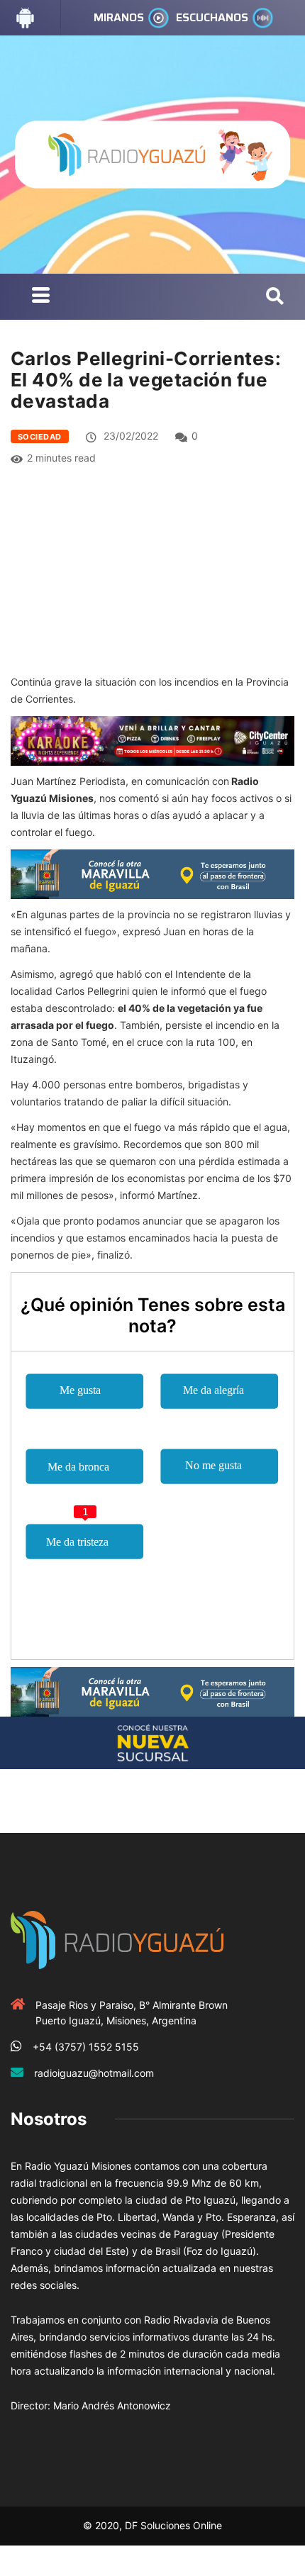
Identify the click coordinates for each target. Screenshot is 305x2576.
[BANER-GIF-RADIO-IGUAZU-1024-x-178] (152, 740)
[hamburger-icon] (41, 297)
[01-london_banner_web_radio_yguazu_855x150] (152, 872)
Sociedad (40, 437)
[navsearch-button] (275, 297)
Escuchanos (212, 17)
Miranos (119, 17)
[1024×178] (152, 1742)
